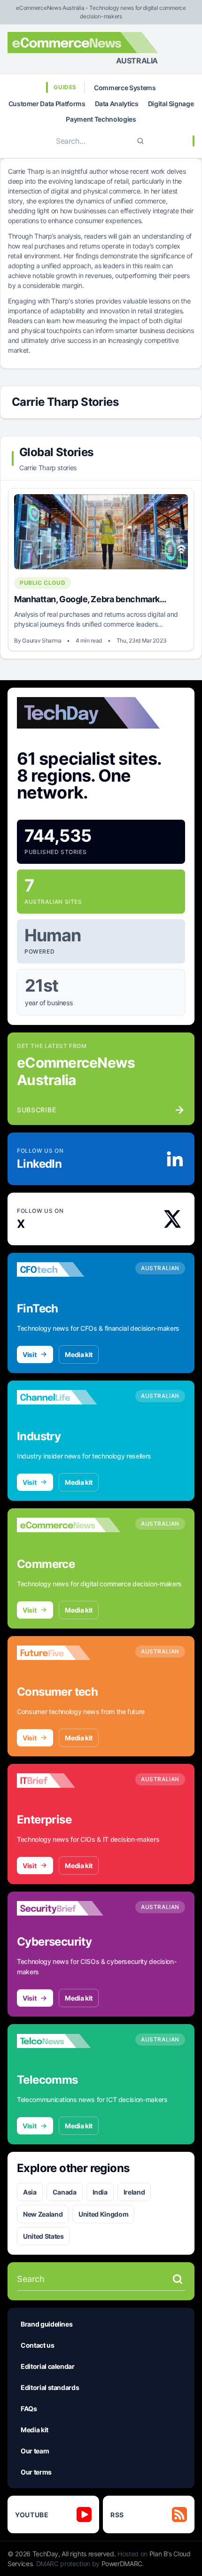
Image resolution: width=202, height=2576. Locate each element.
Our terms (36, 2472)
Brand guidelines (47, 2324)
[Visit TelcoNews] (69, 2041)
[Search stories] (178, 2279)
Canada (65, 2192)
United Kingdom (103, 2214)
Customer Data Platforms (47, 104)
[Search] (140, 141)
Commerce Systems (125, 88)
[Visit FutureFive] (69, 1653)
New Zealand (43, 2214)
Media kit (79, 1354)
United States (43, 2236)
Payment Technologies (101, 119)
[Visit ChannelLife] (69, 1397)
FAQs (29, 2409)
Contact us (38, 2345)
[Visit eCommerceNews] (69, 1525)
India (100, 2192)
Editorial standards (50, 2387)
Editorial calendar (48, 2366)
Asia (30, 2192)
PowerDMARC (122, 2564)
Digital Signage (171, 104)
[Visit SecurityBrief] (69, 1909)
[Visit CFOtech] (69, 1270)
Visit (29, 1354)
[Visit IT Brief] (69, 1781)
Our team (35, 2451)
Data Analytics (117, 104)
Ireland (134, 2192)
